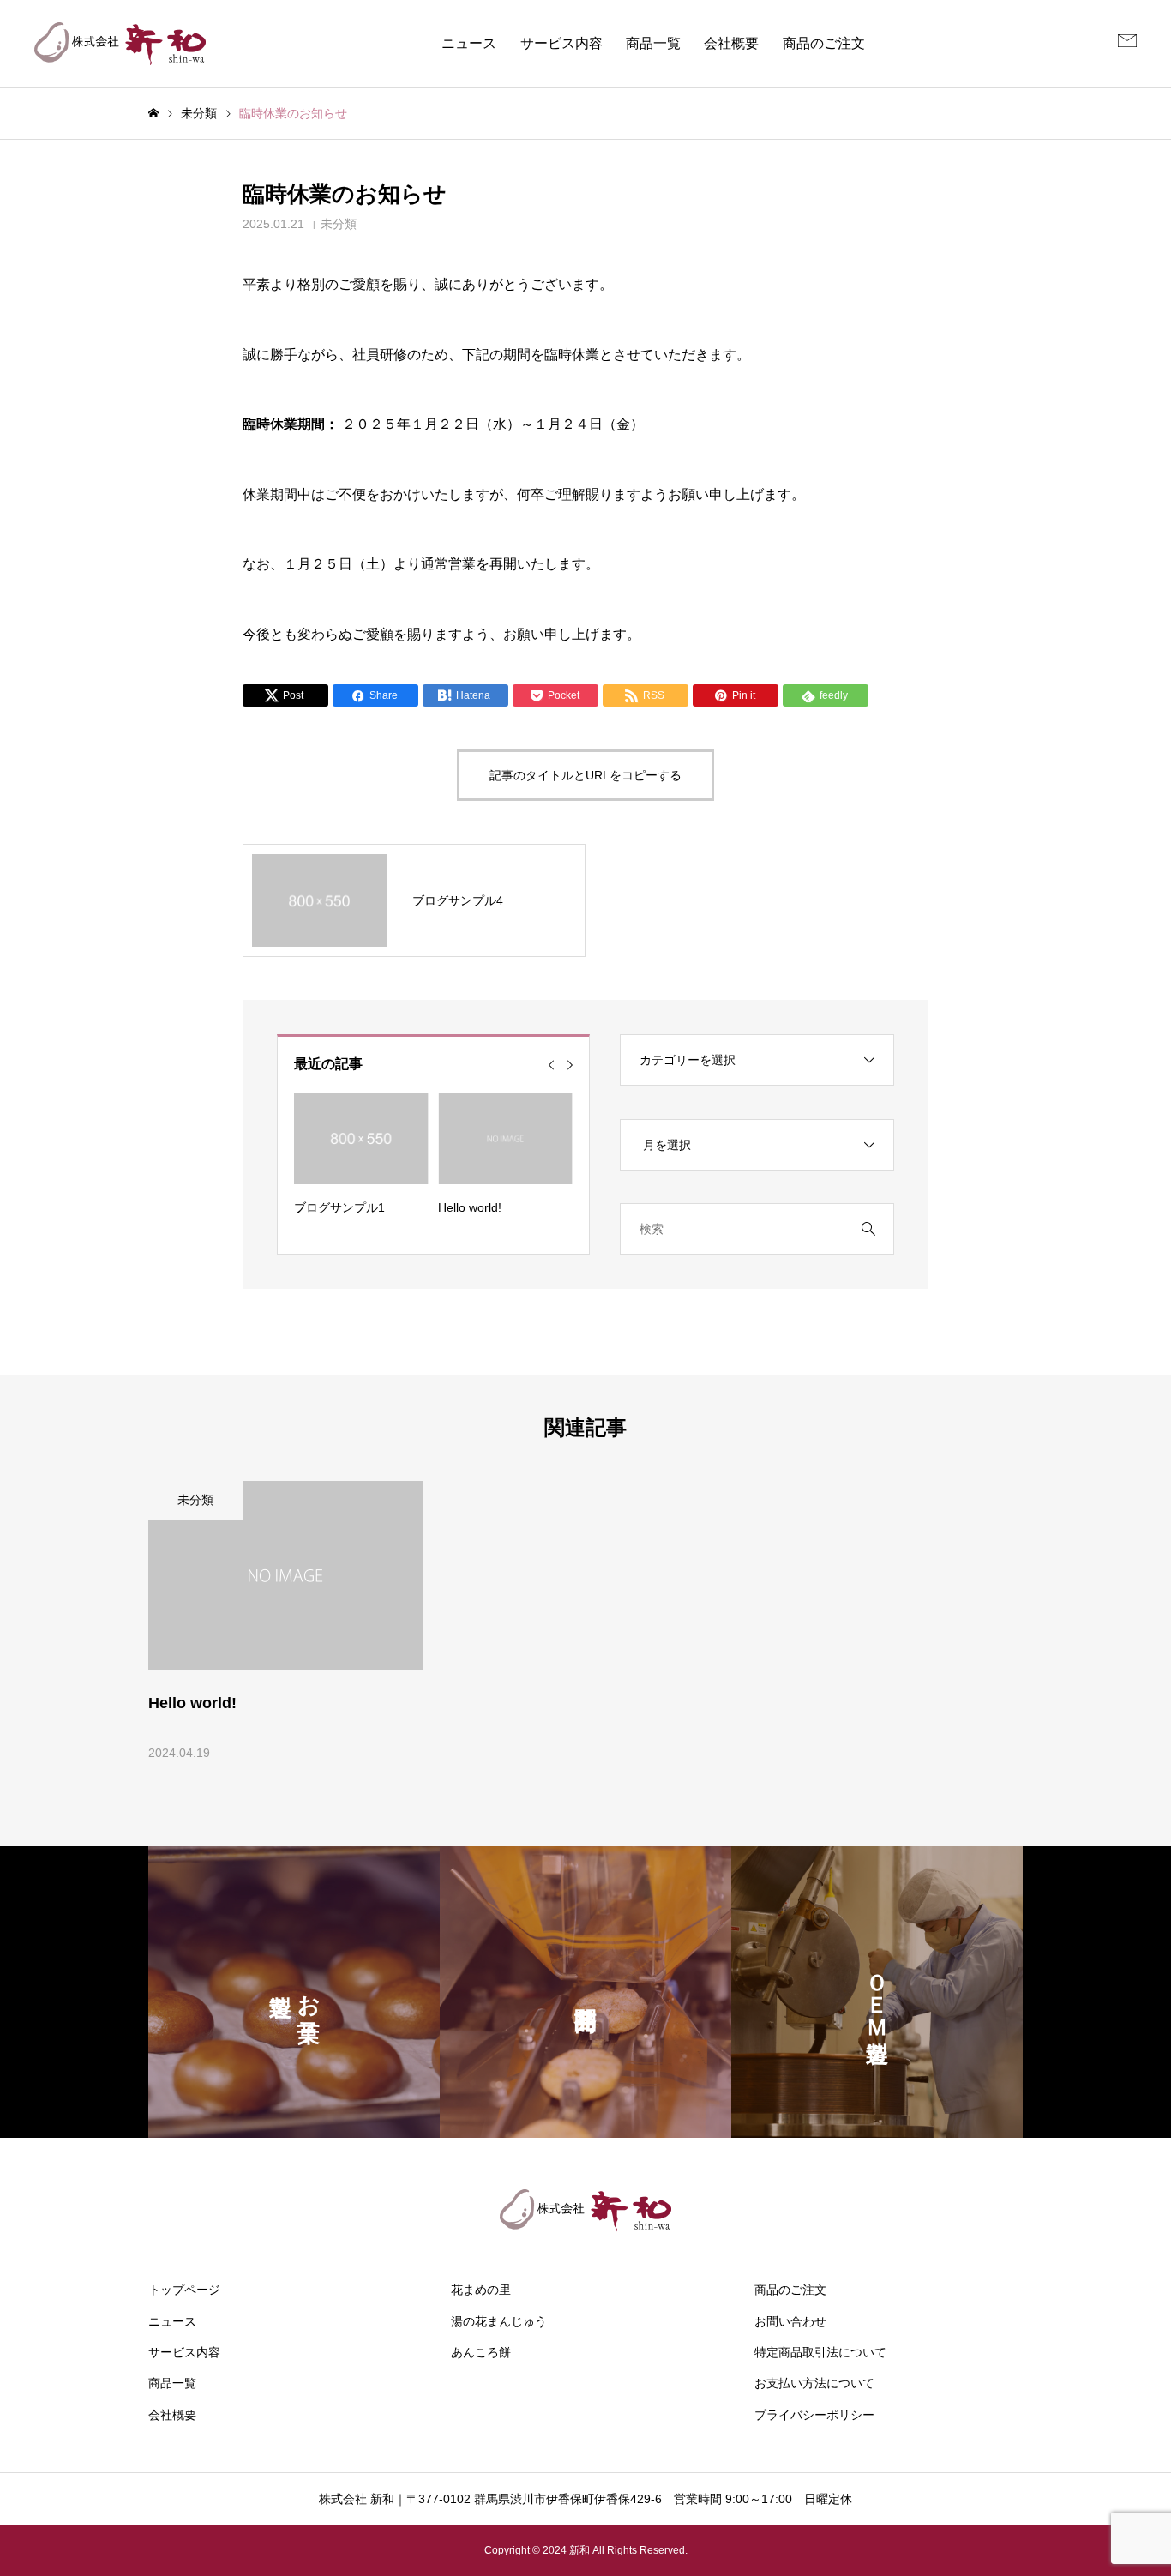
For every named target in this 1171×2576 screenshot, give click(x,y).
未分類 (339, 224)
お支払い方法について (814, 2383)
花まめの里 (481, 2290)
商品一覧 (653, 43)
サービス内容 (561, 43)
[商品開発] (585, 1992)
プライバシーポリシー (814, 2415)
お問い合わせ (790, 2321)
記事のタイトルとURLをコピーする (585, 775)
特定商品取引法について (820, 2352)
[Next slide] (570, 1065)
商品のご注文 (824, 43)
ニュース (469, 43)
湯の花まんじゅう (499, 2321)
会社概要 (731, 43)
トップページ (184, 2290)
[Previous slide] (551, 1065)
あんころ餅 (481, 2352)
